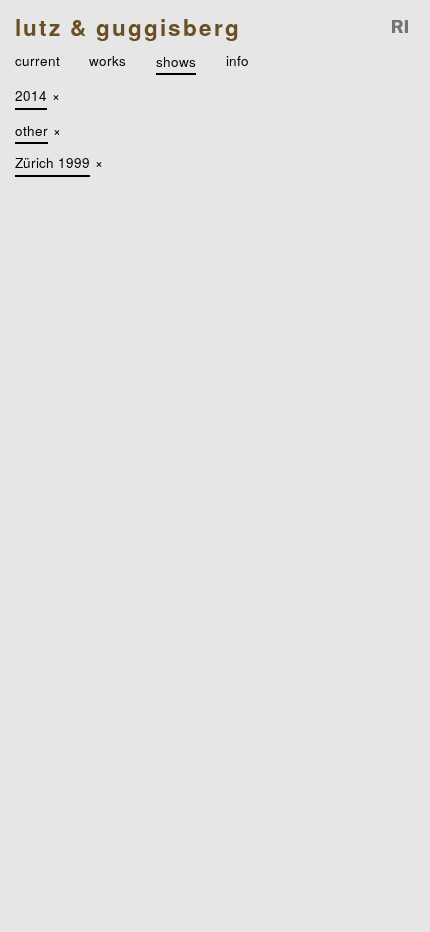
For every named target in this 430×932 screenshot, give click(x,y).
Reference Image (401, 27)
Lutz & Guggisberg (128, 27)
